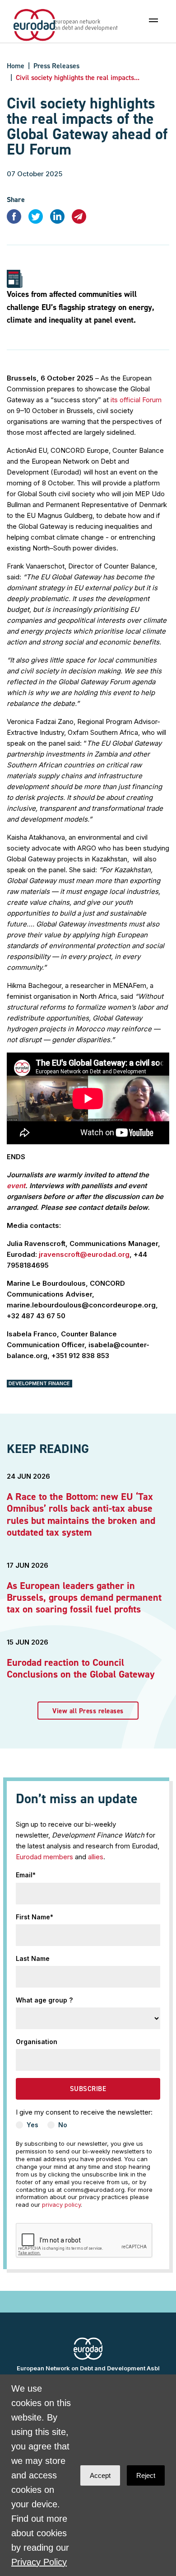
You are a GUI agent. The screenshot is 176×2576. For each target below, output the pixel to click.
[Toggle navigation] (153, 20)
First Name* (35, 1917)
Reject (146, 2475)
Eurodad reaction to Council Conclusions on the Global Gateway (81, 1668)
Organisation (37, 2042)
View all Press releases (88, 1711)
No (63, 2125)
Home (16, 66)
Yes (32, 2125)
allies (96, 1857)
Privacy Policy (39, 2562)
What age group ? (44, 2000)
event (16, 1186)
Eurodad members (44, 1857)
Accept (100, 2475)
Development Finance (39, 1383)
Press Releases (56, 66)
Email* (26, 1875)
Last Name (33, 1958)
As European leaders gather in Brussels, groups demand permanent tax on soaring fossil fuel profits (84, 1598)
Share (16, 200)
